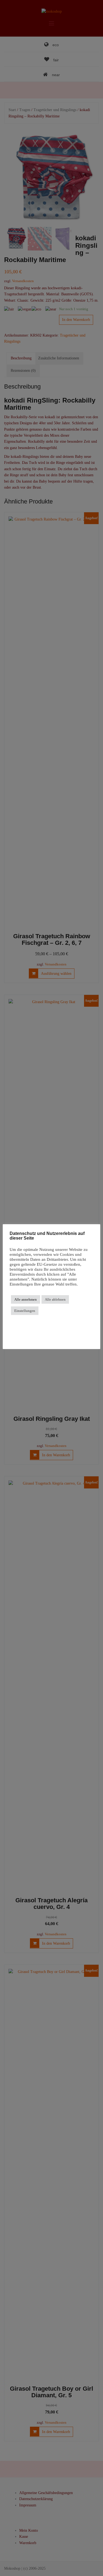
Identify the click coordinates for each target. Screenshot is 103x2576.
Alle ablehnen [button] (55, 1299)
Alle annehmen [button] (26, 1299)
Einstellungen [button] (25, 1311)
